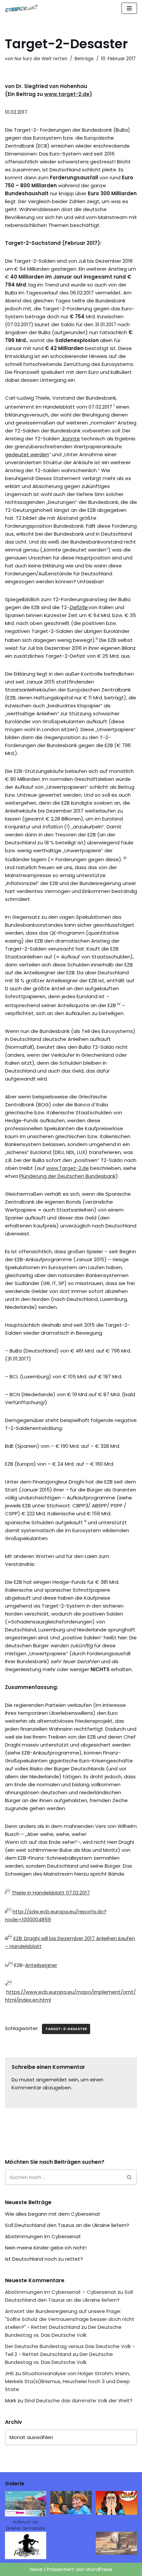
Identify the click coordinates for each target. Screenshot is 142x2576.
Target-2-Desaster (66, 2029)
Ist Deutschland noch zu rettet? (44, 2259)
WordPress (99, 2569)
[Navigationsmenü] (129, 8)
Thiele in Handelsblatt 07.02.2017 (51, 1893)
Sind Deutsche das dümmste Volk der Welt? (78, 2400)
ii (6, 1911)
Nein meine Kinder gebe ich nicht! (46, 2248)
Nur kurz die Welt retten (41, 59)
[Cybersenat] (23, 8)
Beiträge (84, 59)
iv (7, 1965)
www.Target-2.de (68, 1168)
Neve (36, 2569)
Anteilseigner (41, 1965)
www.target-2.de (67, 94)
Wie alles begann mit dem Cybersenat (53, 2214)
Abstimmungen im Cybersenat (43, 2236)
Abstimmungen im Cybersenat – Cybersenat (61, 2292)
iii (6, 1938)
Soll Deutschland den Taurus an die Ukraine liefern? (67, 2225)
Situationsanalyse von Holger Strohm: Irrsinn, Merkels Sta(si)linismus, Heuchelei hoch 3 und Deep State (68, 2381)
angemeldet (52, 2080)
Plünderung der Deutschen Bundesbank (67, 1176)
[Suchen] (130, 2177)
